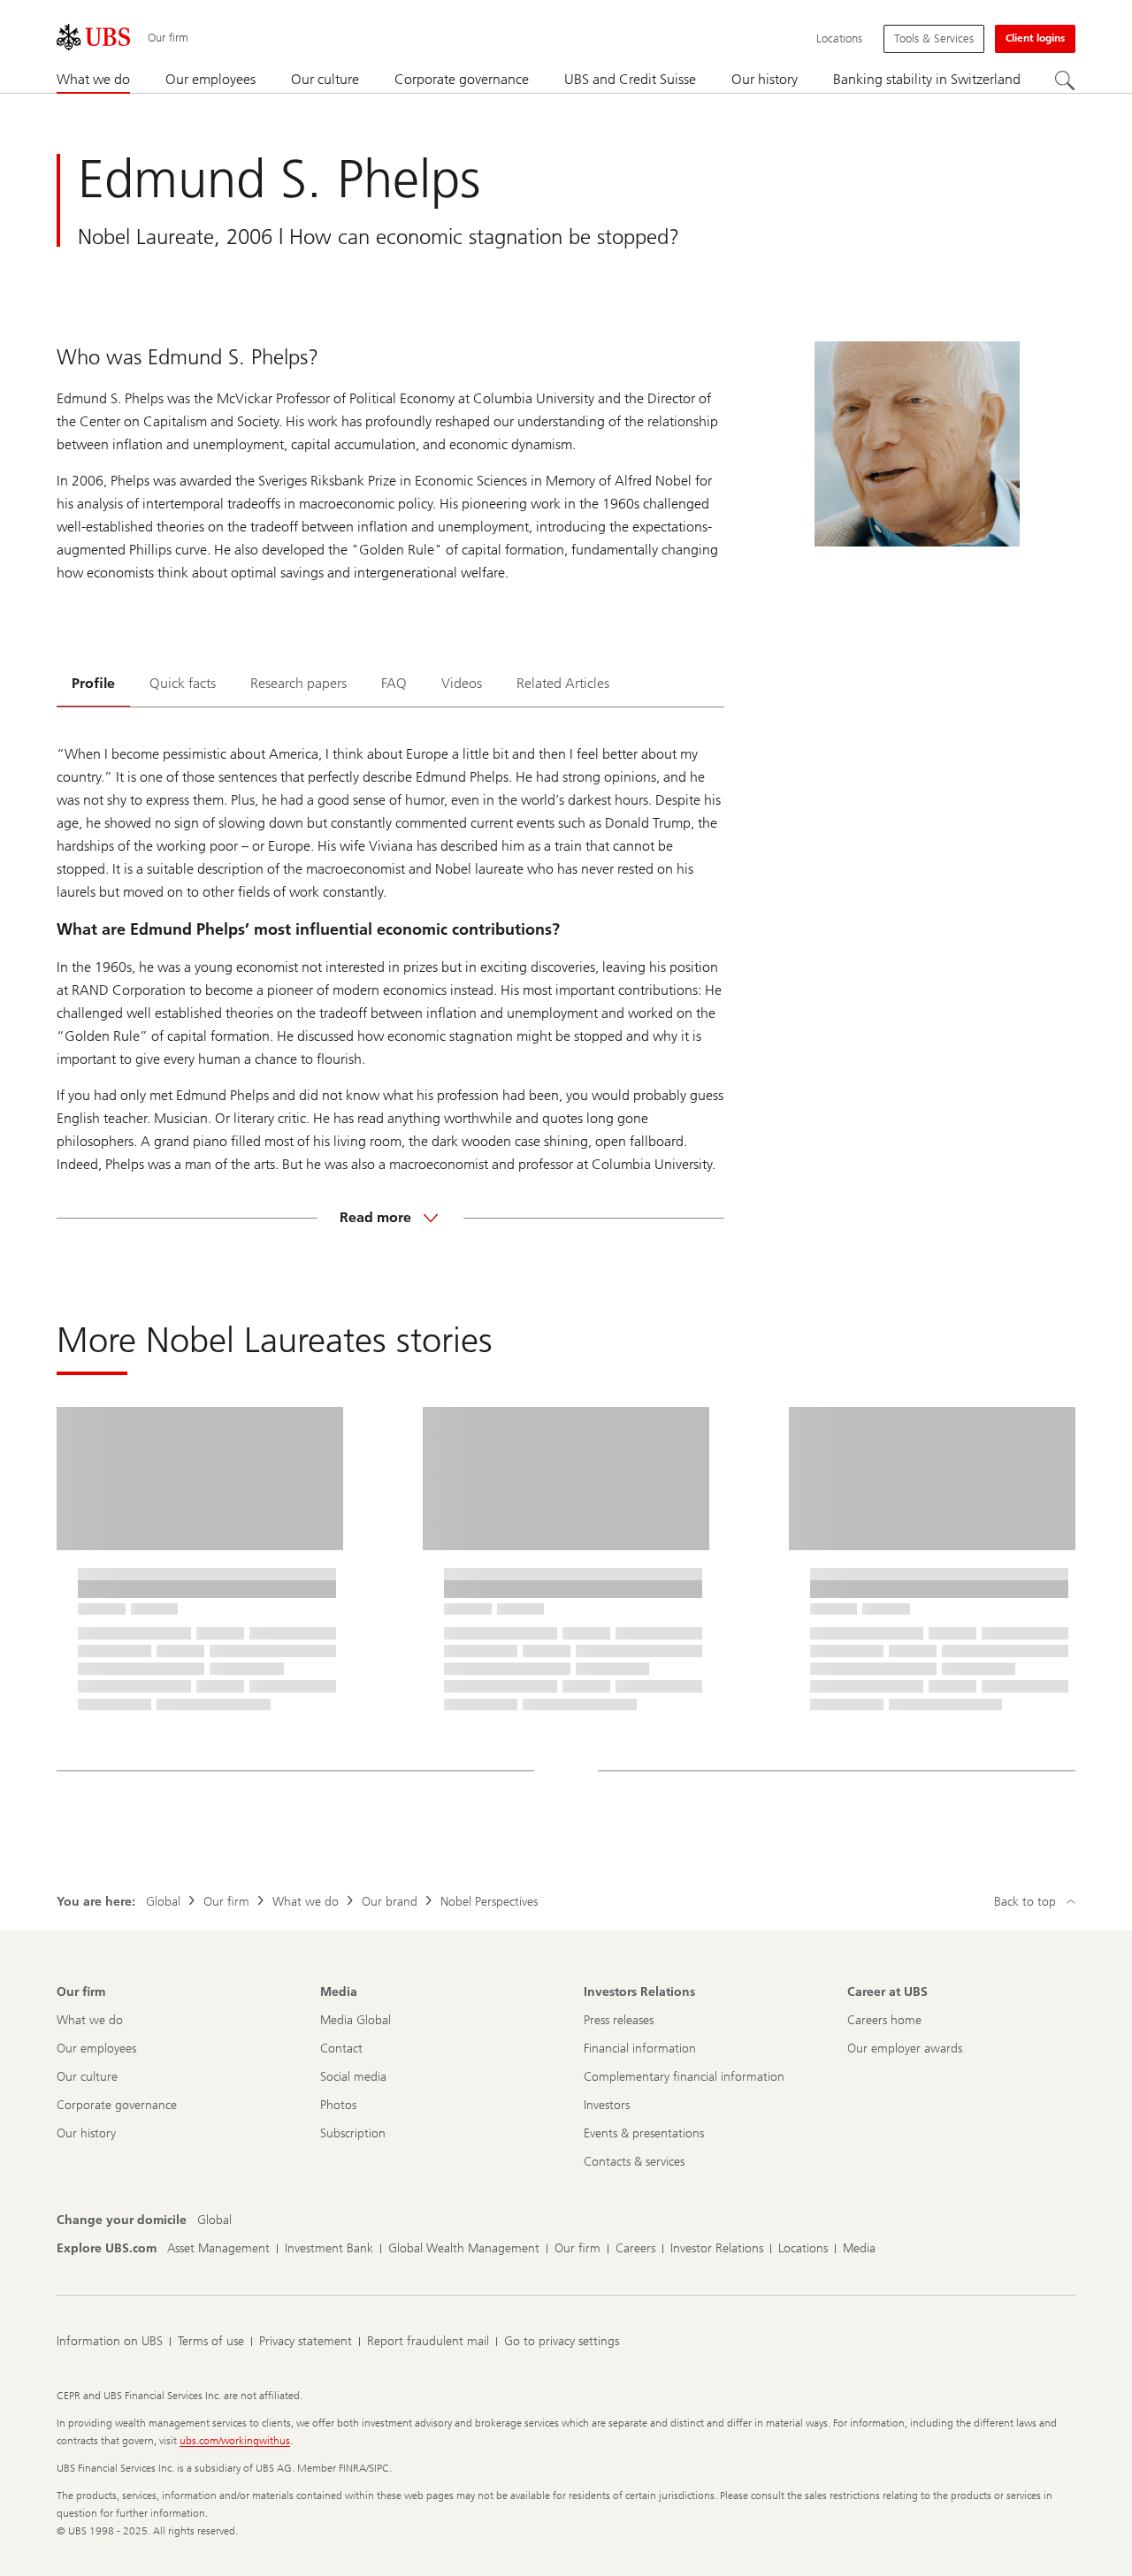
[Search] (1065, 80)
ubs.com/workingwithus (235, 2441)
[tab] (93, 685)
